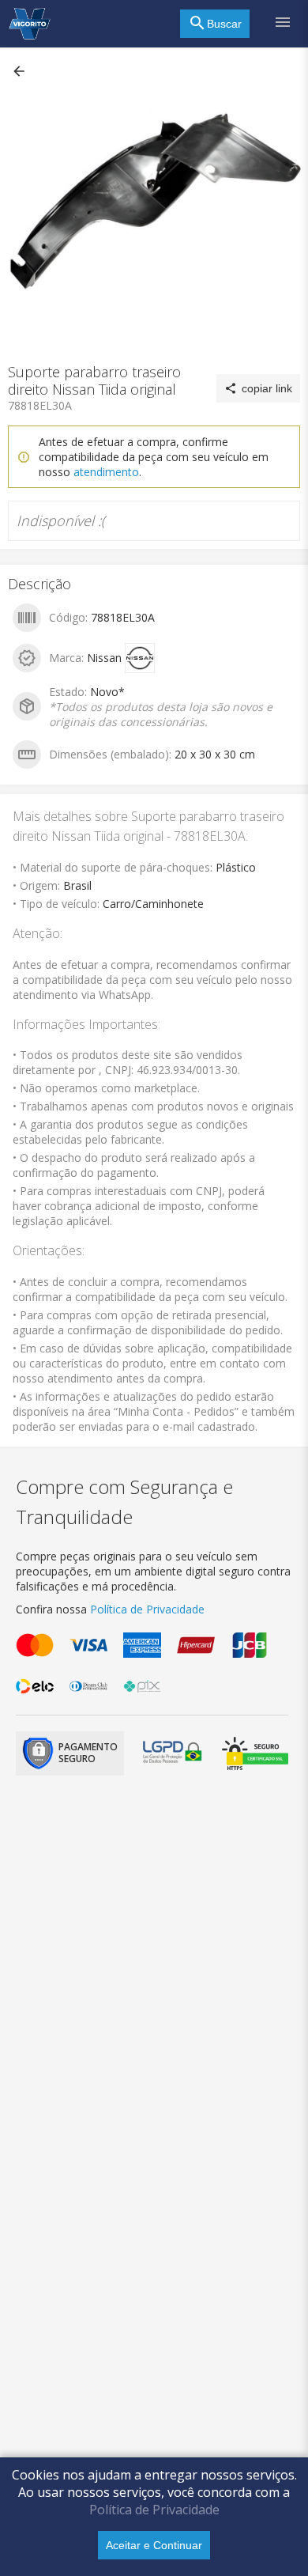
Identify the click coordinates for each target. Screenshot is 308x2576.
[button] (21, 71)
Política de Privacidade (154, 2510)
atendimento (106, 472)
